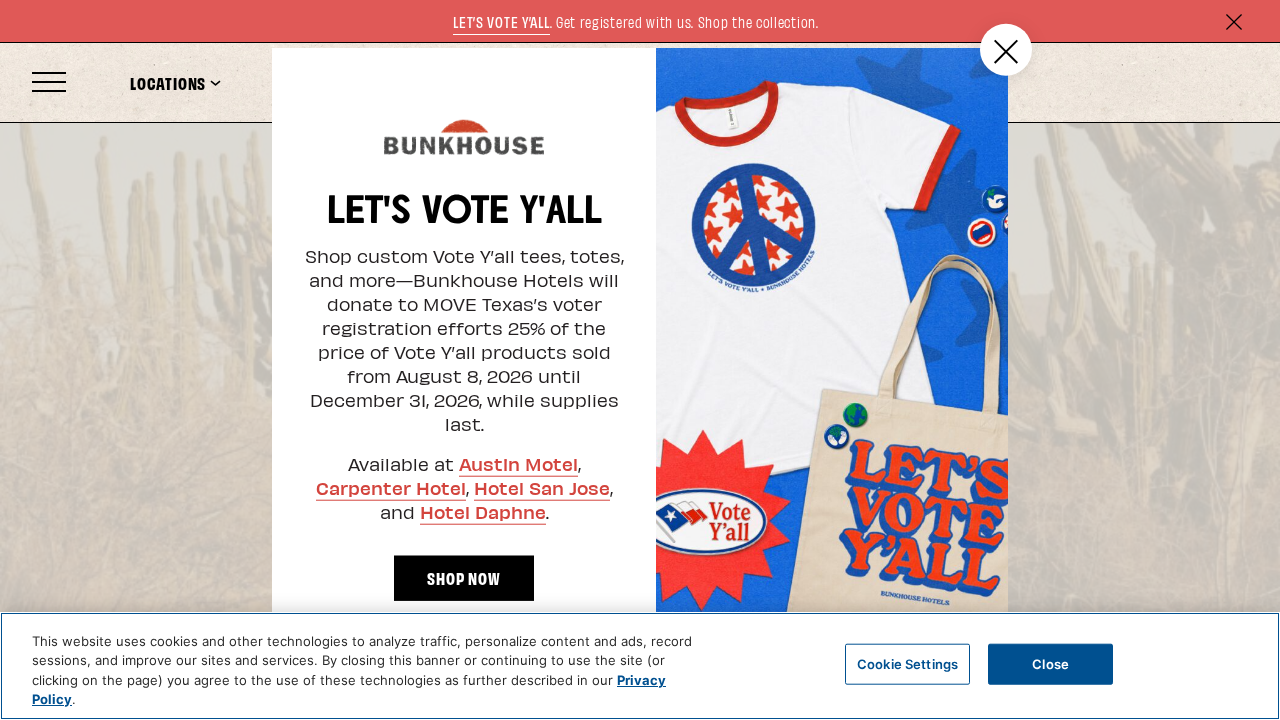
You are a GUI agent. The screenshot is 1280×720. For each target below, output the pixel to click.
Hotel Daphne (483, 510)
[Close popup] (1006, 50)
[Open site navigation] (49, 82)
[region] (640, 666)
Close (1050, 664)
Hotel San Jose (542, 486)
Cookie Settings (907, 664)
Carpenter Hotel (391, 486)
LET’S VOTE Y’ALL (501, 21)
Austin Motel (518, 462)
